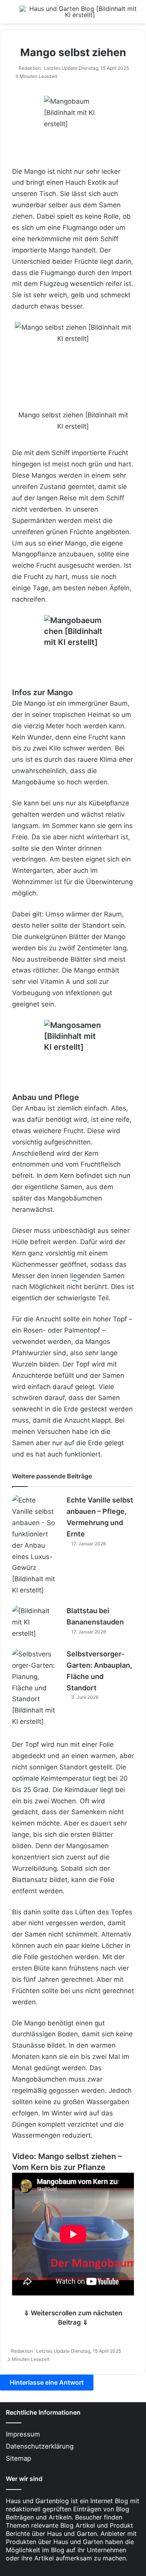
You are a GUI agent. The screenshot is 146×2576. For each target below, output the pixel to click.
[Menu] (10, 15)
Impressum (23, 2434)
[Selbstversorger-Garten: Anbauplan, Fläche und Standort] (33, 1688)
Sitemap (18, 2458)
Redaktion (30, 68)
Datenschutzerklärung (40, 2446)
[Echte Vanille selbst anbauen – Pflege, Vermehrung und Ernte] (33, 1545)
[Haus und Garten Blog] (80, 12)
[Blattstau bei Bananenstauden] (33, 1622)
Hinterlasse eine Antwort (47, 2382)
